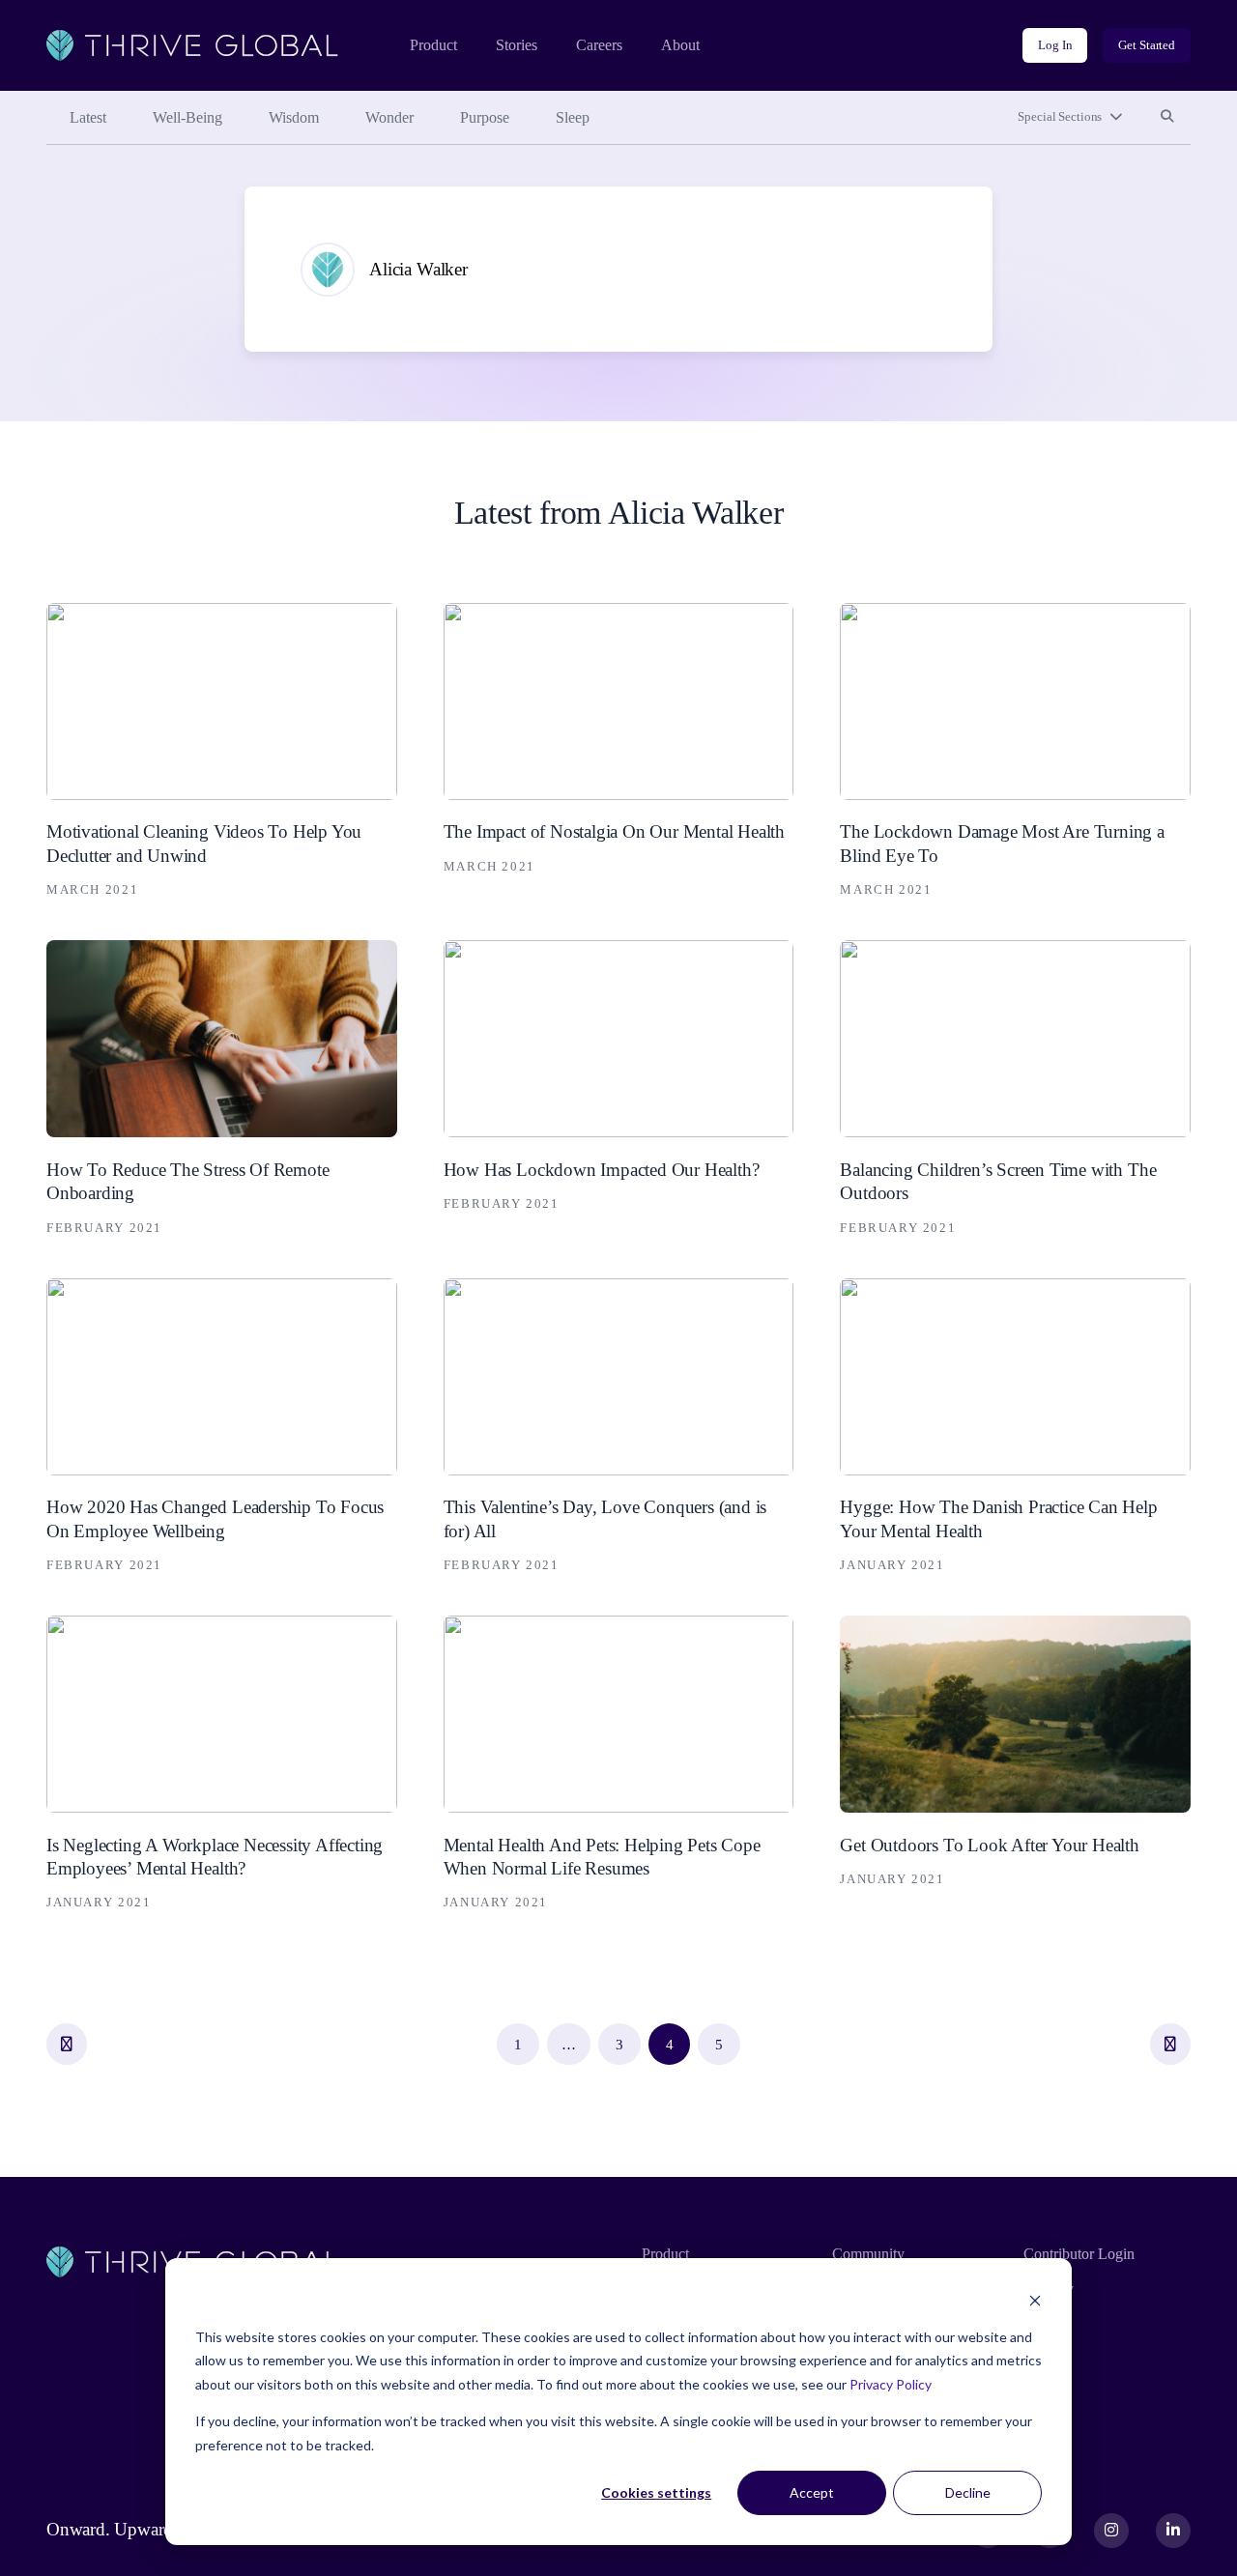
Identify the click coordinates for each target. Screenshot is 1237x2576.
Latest (88, 117)
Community (868, 2254)
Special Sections (1060, 116)
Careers (599, 45)
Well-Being (187, 117)
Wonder (389, 117)
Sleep (573, 117)
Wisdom (294, 117)
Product (433, 45)
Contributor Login (1079, 2254)
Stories (517, 45)
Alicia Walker (418, 269)
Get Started (1147, 45)
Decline (968, 2492)
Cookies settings (656, 2492)
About (680, 45)
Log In (1055, 45)
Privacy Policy (891, 2384)
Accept (812, 2492)
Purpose (485, 117)
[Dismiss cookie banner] (1035, 2300)
